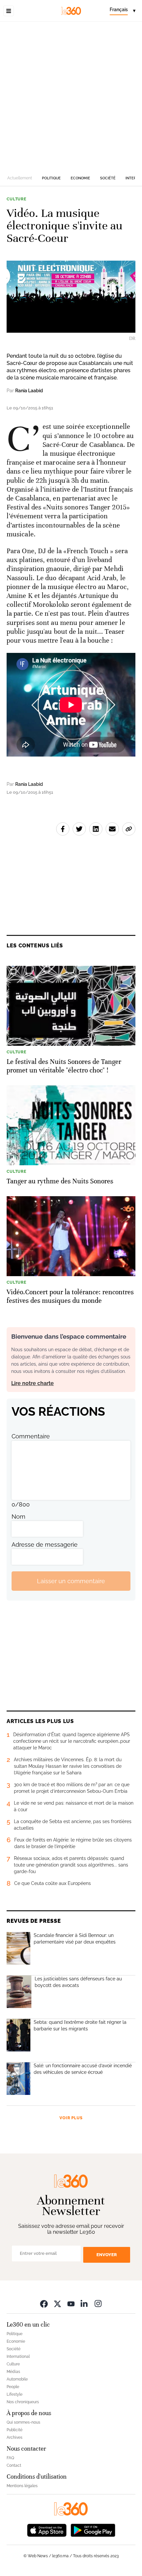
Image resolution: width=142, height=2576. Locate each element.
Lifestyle (15, 2394)
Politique (51, 178)
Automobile (17, 2379)
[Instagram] (98, 2304)
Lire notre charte (33, 1383)
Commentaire (31, 1436)
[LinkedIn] (85, 2304)
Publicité (15, 2430)
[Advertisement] (71, 96)
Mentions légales (22, 2486)
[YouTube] (71, 2304)
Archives (15, 2437)
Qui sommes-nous (23, 2422)
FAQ (10, 2458)
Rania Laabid (29, 391)
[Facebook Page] (44, 2304)
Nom (18, 1517)
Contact (14, 2465)
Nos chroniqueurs (23, 2402)
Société (108, 178)
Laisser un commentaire (71, 1581)
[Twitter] (57, 2304)
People (13, 2387)
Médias (13, 2372)
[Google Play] (93, 2530)
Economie (80, 178)
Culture (17, 199)
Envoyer (107, 2255)
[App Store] (47, 2530)
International (18, 2357)
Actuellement (20, 178)
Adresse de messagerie (45, 1545)
